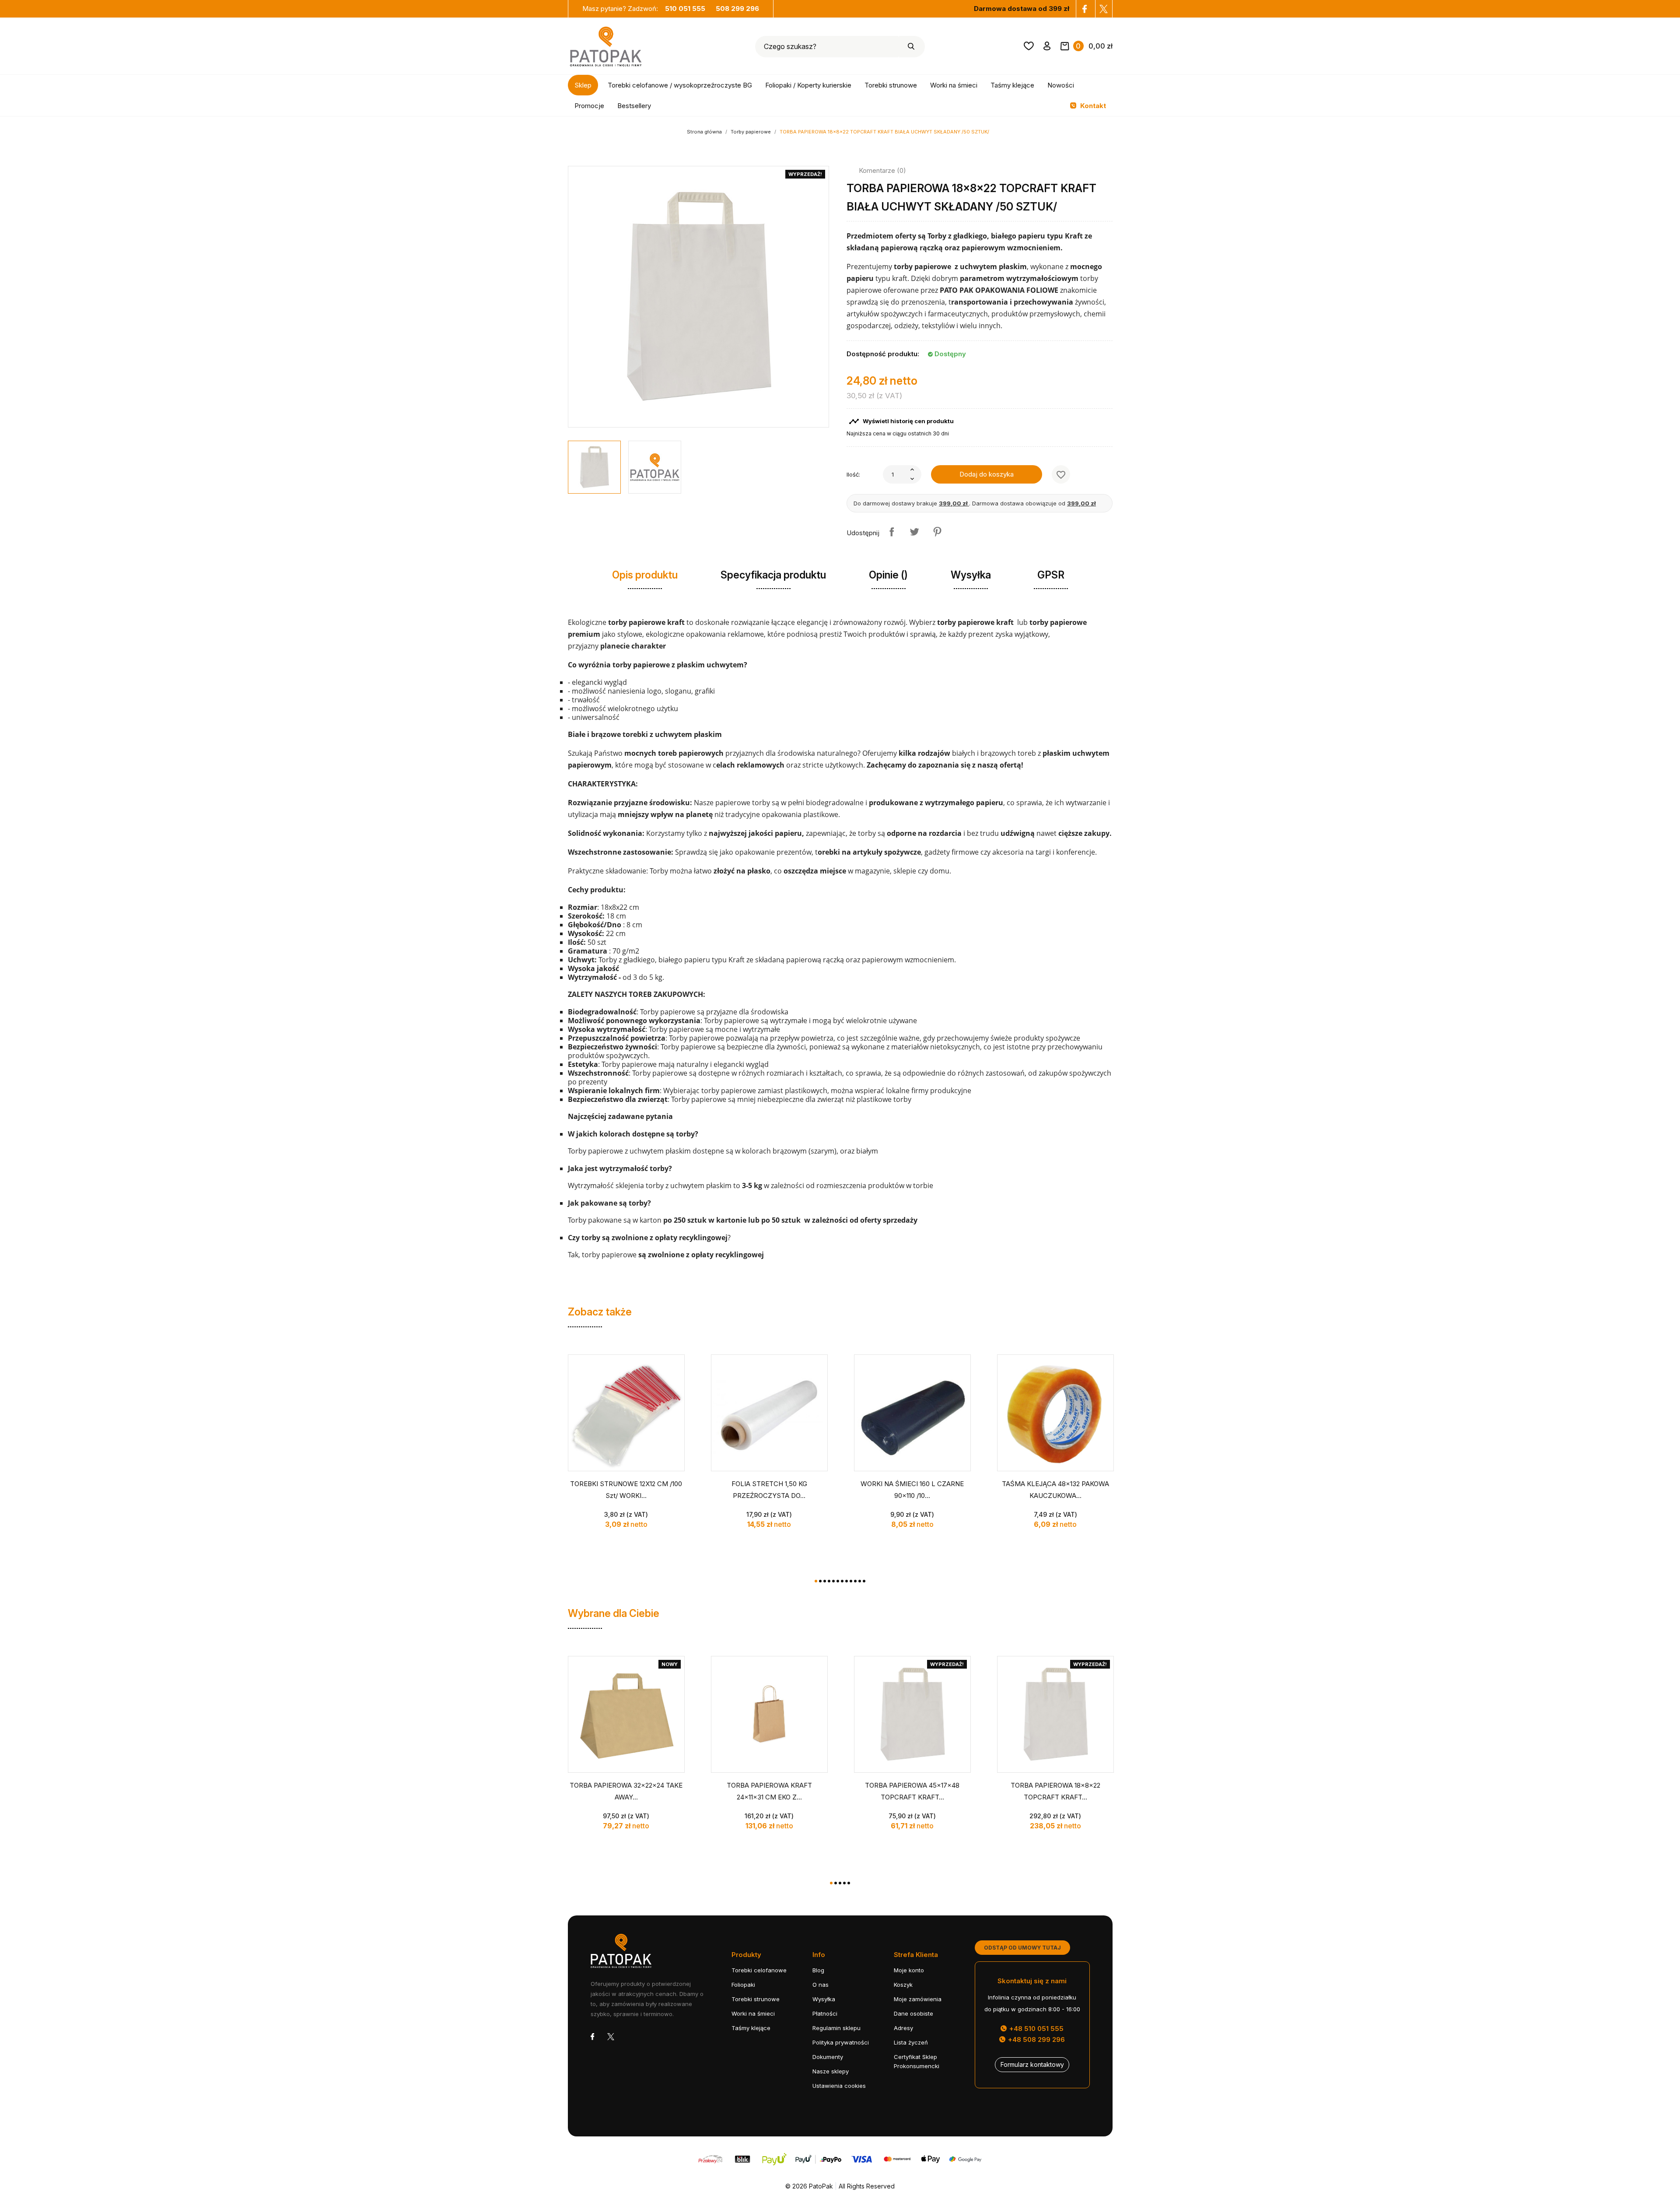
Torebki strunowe (891, 85)
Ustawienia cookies (839, 2086)
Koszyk (903, 1985)
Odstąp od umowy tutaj (1022, 1948)
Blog (818, 1970)
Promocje (589, 106)
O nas (821, 1985)
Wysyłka (824, 1999)
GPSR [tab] (1051, 575)
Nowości (1061, 85)
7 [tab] (842, 1581)
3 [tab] (825, 1581)
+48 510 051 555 (1036, 2029)
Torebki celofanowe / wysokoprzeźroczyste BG (680, 85)
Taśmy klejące (1012, 85)
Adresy (903, 2028)
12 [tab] (864, 1581)
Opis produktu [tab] (645, 575)
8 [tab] (847, 1581)
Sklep (583, 85)
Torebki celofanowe (759, 1970)
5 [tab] (833, 1581)
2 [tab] (820, 1581)
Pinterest (937, 532)
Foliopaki (743, 1985)
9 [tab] (851, 1581)
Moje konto (909, 1970)
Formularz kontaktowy (1032, 2064)
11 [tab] (860, 1581)
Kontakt (1092, 106)
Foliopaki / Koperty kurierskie (808, 85)
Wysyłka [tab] (971, 575)
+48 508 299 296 (1036, 2039)
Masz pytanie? (644, 9)
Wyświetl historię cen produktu (901, 421)
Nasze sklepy (831, 2071)
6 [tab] (838, 1581)
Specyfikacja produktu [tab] (773, 575)
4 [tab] (829, 1581)
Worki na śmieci (954, 85)
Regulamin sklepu (836, 2028)
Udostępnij (892, 532)
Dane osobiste (913, 2013)
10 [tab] (855, 1581)
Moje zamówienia (918, 1999)
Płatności (825, 2013)
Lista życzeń (911, 2042)
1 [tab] (816, 1581)
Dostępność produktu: (883, 354)
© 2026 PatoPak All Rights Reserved (840, 2186)
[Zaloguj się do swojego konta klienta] (1047, 48)
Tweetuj (914, 532)
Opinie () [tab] (888, 575)
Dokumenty (828, 2057)
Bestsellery (634, 106)
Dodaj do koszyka (987, 474)
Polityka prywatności (841, 2042)
